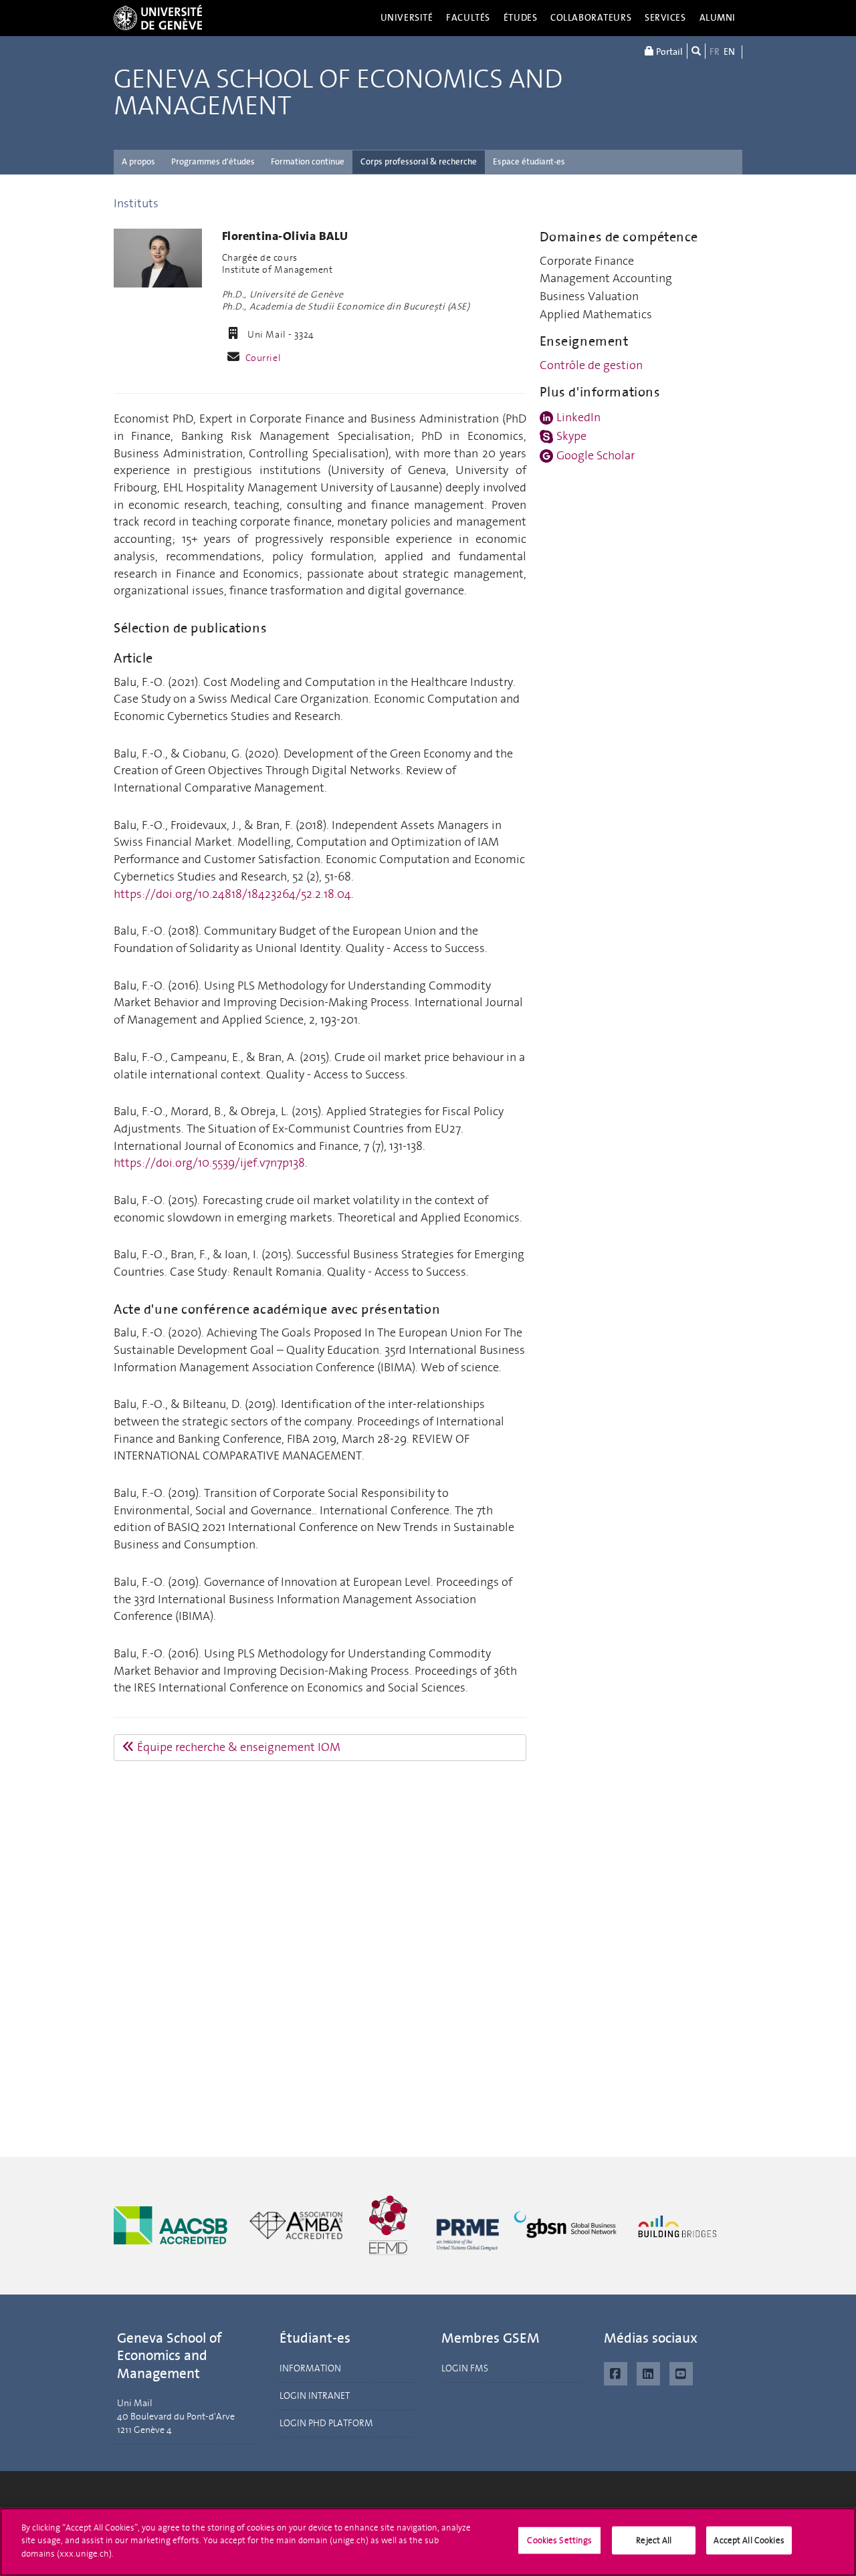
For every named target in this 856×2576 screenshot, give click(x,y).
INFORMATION (310, 2368)
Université (407, 18)
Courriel (263, 358)
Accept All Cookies (749, 2540)
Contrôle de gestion (591, 365)
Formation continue (308, 161)
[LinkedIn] (648, 2372)
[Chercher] (696, 51)
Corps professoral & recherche (419, 161)
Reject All (654, 2540)
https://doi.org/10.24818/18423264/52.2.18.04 (232, 894)
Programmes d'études (213, 161)
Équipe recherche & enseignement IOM (237, 1747)
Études (520, 18)
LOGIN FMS (465, 2368)
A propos (138, 161)
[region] (428, 2542)
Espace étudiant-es (529, 161)
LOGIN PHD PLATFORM (326, 2423)
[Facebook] (616, 2372)
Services (665, 18)
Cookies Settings (559, 2540)
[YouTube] (681, 2372)
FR (715, 52)
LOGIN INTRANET (315, 2396)
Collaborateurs (591, 18)
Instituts (136, 203)
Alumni (718, 18)
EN (729, 52)
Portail (668, 52)
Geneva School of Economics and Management (338, 93)
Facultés (468, 18)
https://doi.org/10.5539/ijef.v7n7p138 (209, 1163)
